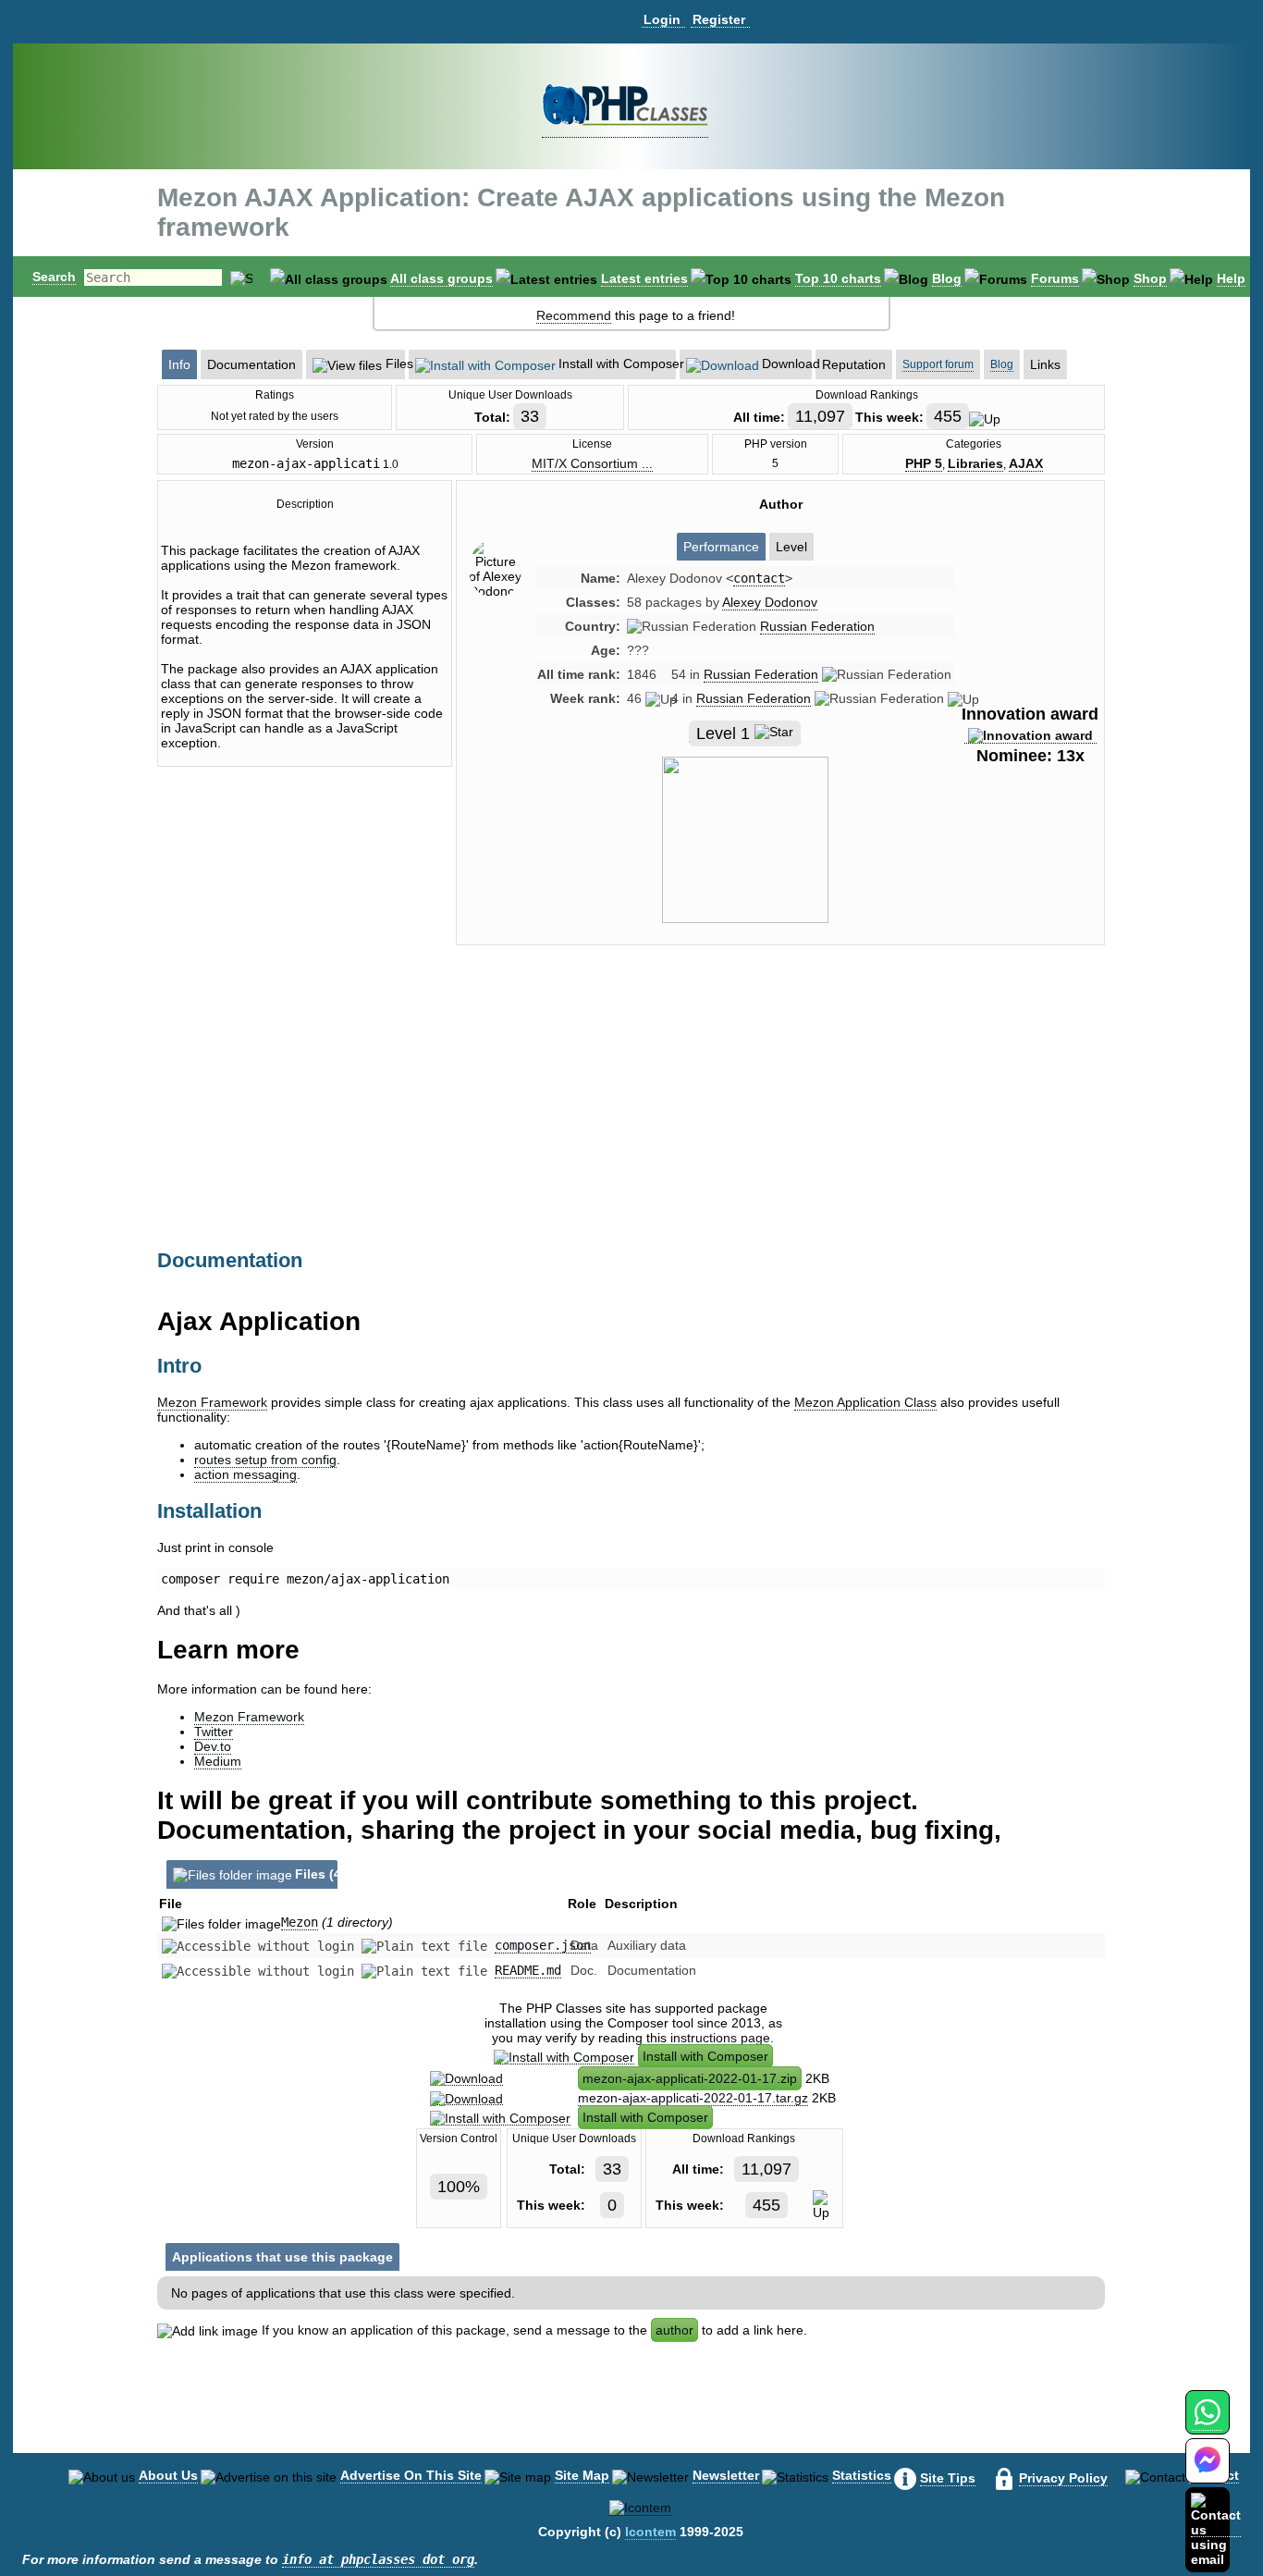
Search (54, 277)
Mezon (300, 1922)
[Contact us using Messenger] (1208, 2472)
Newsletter (726, 2475)
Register (719, 19)
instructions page (720, 2038)
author (674, 2330)
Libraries (975, 463)
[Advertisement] (780, 1116)
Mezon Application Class (865, 1402)
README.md (528, 1970)
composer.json (543, 1945)
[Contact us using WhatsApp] (1207, 2423)
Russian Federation (817, 626)
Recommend (574, 315)
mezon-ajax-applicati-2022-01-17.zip (690, 2078)
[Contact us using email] (1216, 2529)
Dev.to (213, 1746)
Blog (947, 278)
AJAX (1026, 463)
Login (662, 19)
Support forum (938, 364)
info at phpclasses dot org (378, 2559)
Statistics (862, 2475)
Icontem (650, 2532)
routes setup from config (265, 1460)
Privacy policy (1063, 2478)
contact (759, 578)
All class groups (441, 278)
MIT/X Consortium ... (592, 463)
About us (168, 2475)
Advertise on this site (411, 2475)
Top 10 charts (838, 278)
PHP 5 (924, 463)
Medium (218, 1761)
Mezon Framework (212, 1402)
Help (1231, 278)
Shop (1150, 278)
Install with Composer (705, 2056)
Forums (1055, 278)
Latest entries (644, 278)
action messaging (245, 1474)
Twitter (214, 1732)
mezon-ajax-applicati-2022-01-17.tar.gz (693, 2098)
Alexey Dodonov (770, 602)
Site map (582, 2475)
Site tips (948, 2478)
